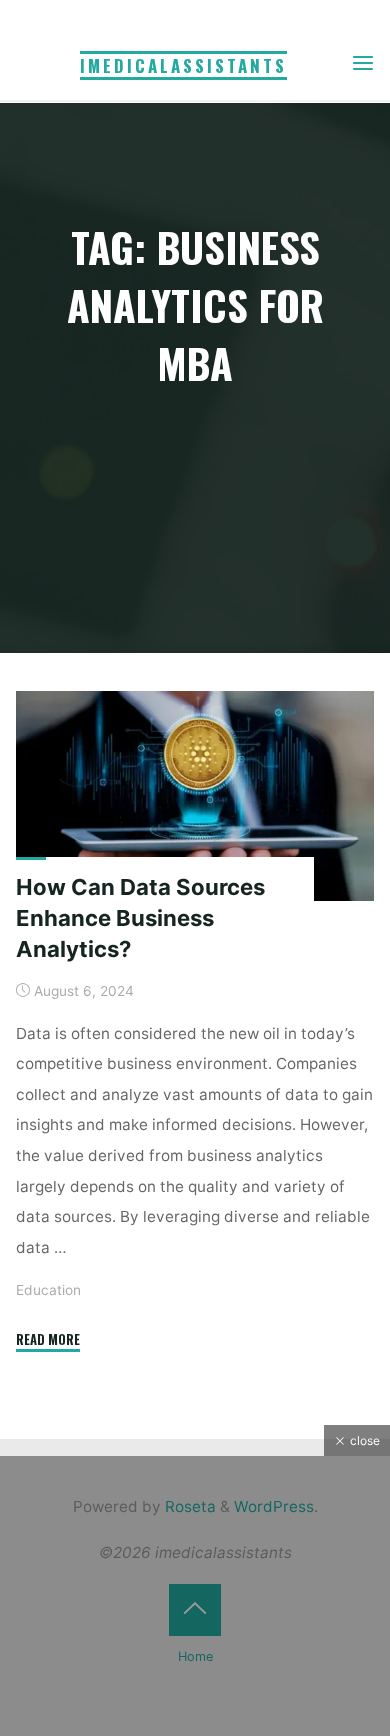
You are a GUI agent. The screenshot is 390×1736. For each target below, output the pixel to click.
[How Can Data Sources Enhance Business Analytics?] (195, 796)
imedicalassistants (183, 65)
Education (48, 1290)
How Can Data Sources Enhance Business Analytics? (140, 918)
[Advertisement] (195, 1596)
